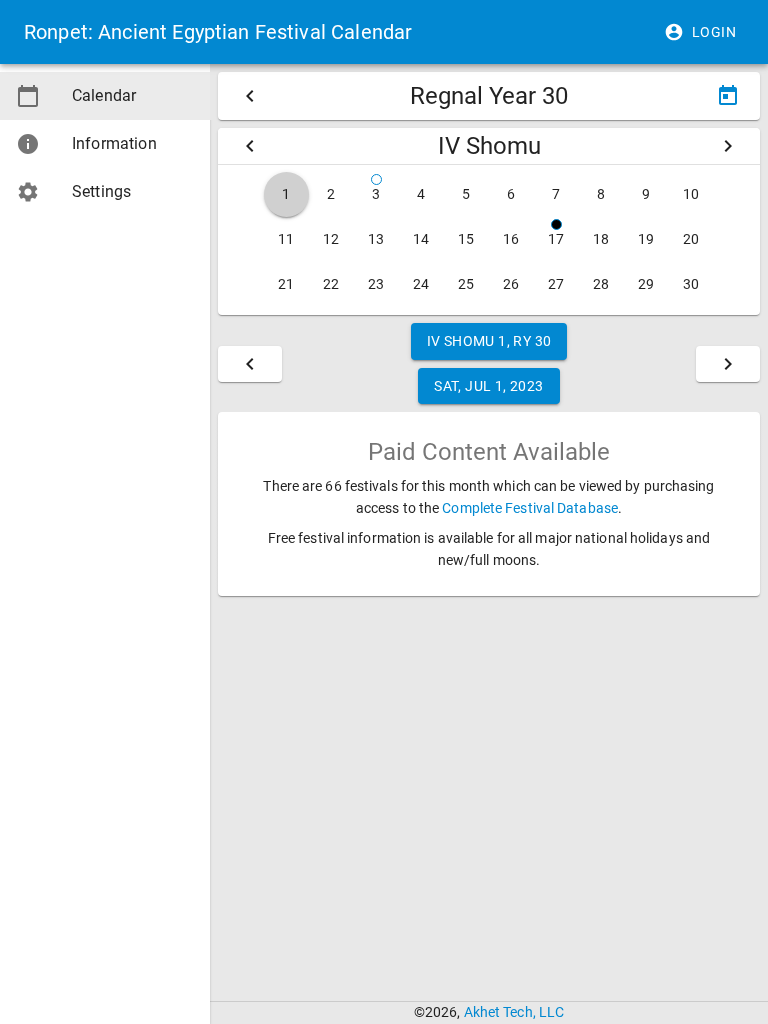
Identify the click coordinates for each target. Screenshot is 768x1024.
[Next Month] (728, 146)
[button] (702, 32)
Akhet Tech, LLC (514, 1012)
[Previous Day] (250, 364)
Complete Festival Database (530, 508)
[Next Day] (728, 364)
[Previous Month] (250, 146)
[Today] (728, 96)
